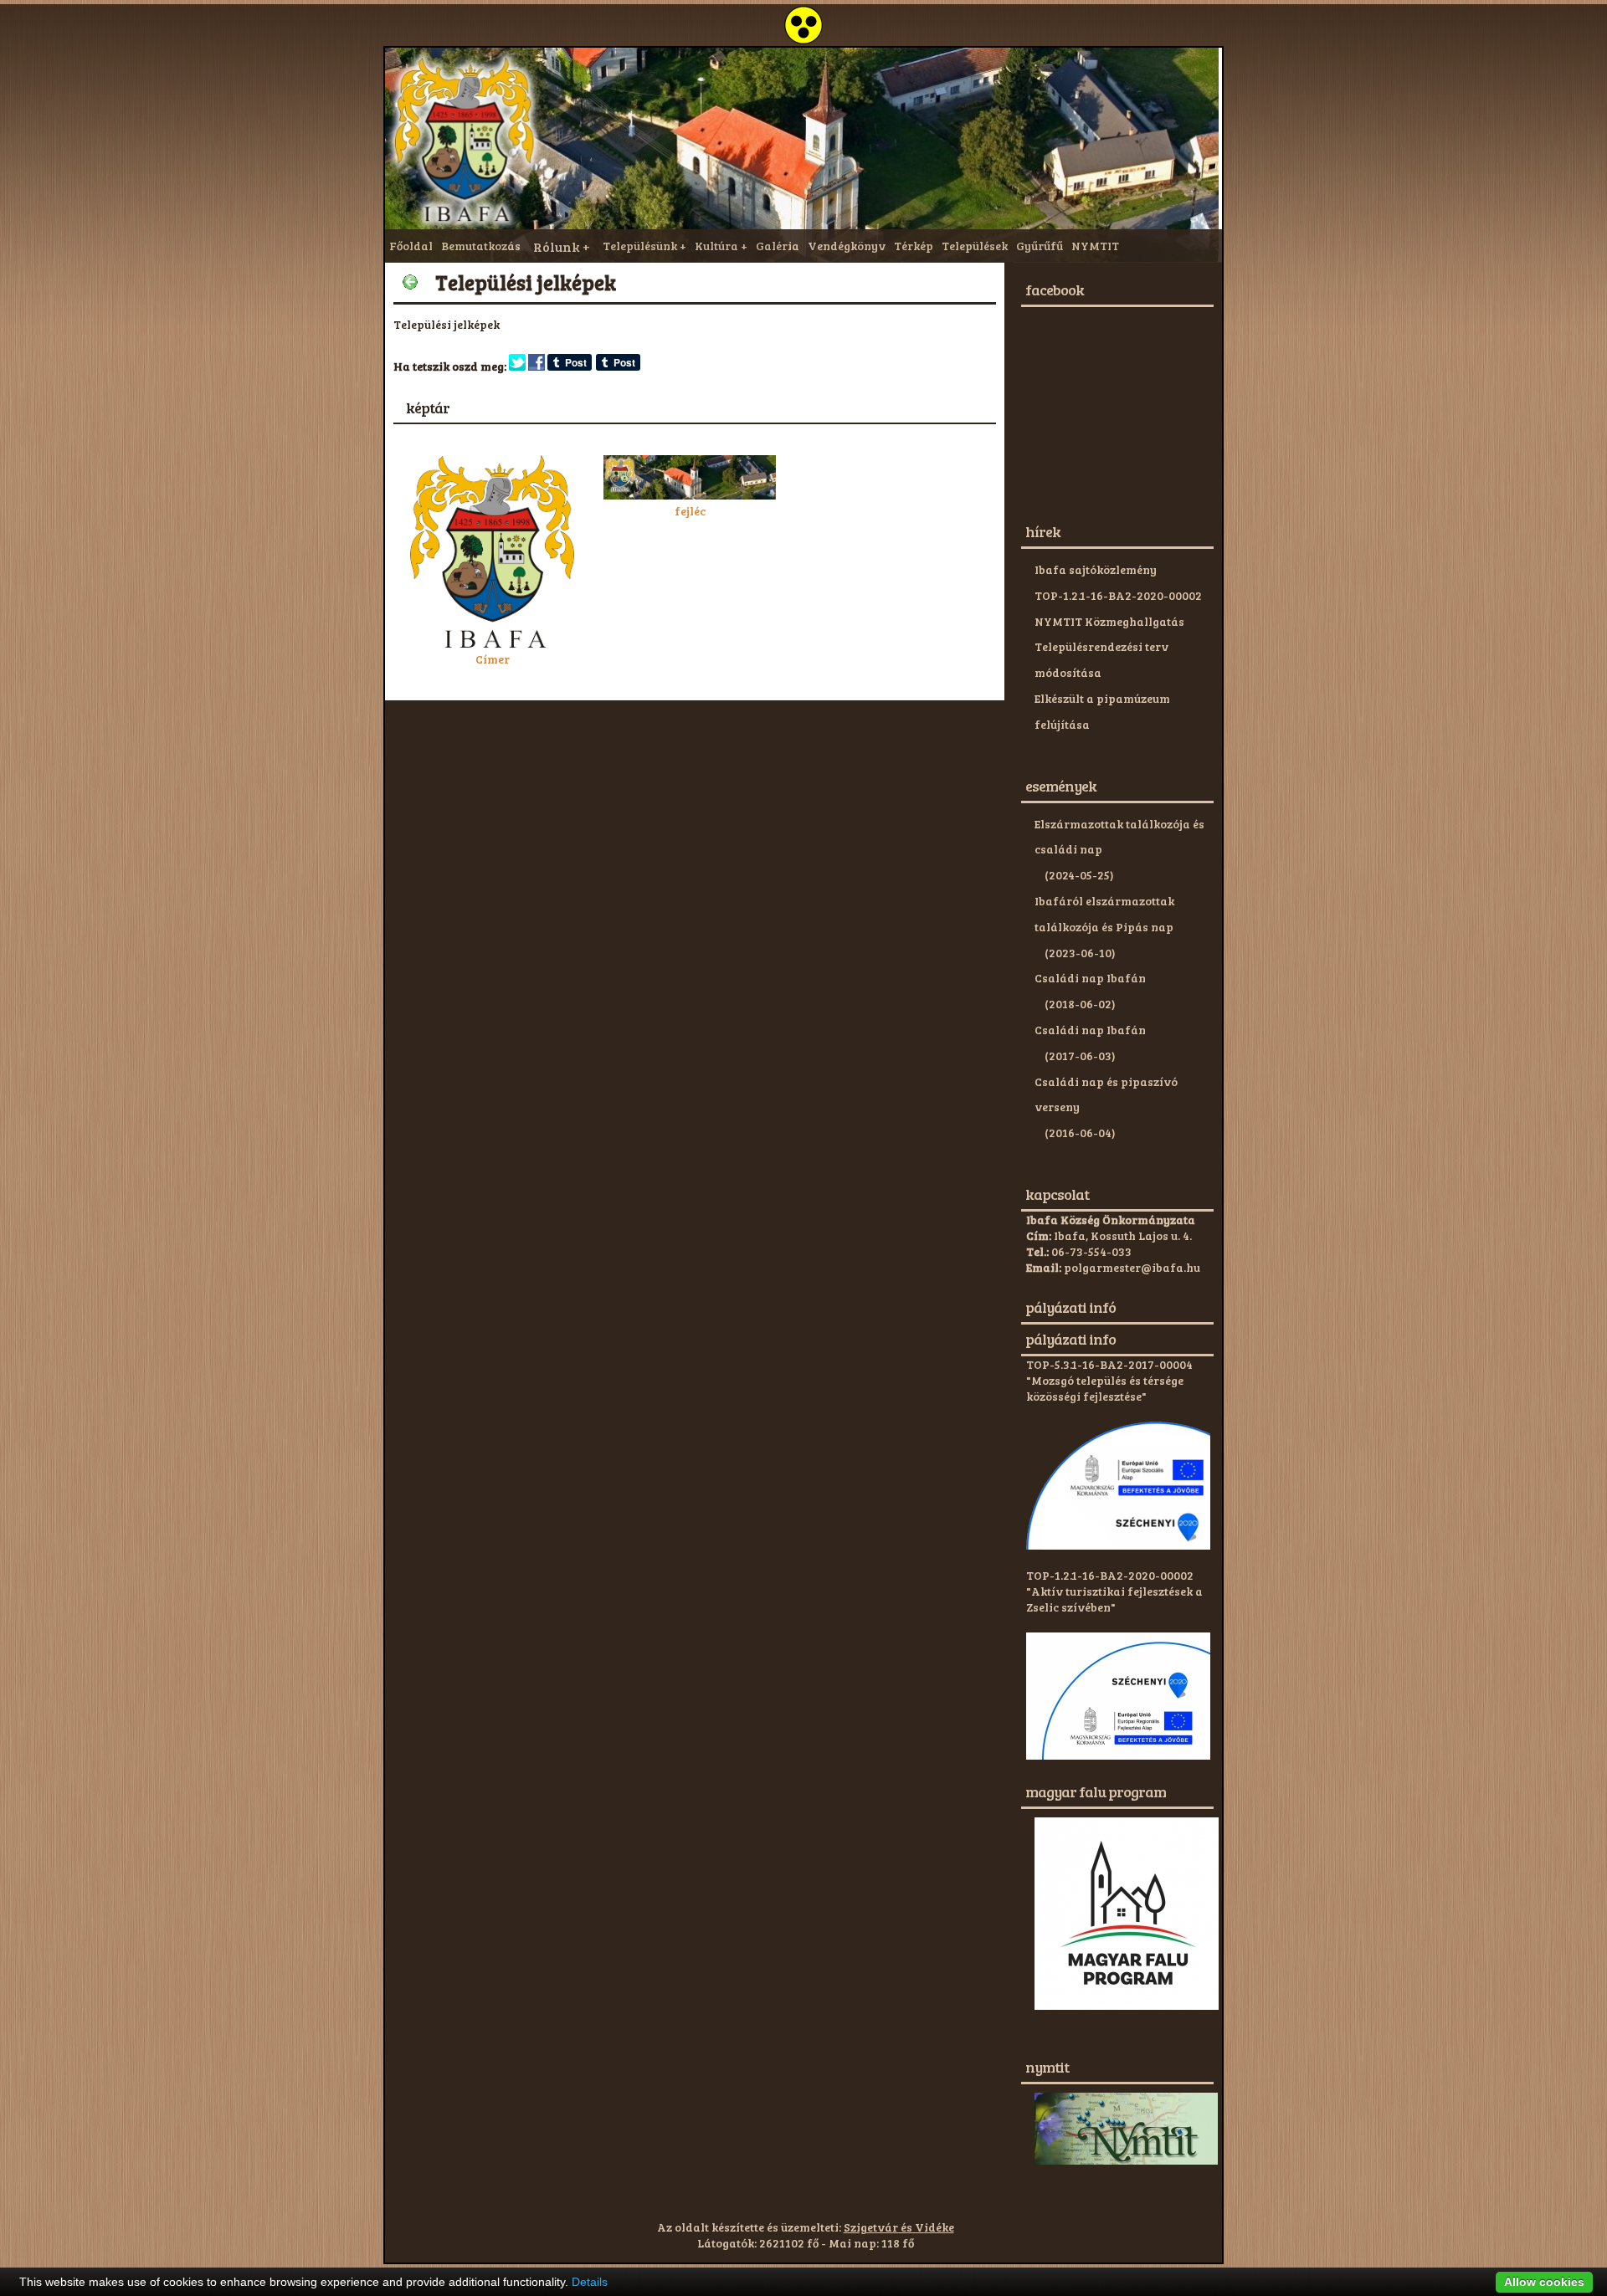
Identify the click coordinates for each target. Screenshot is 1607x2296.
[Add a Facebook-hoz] (537, 366)
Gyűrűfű (1040, 246)
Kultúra (716, 246)
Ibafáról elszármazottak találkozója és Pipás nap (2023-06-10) (1104, 927)
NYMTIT (1095, 246)
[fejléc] (689, 495)
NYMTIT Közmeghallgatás (1109, 621)
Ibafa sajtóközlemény (1096, 569)
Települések (975, 246)
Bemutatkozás (481, 246)
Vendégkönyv (847, 246)
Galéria (778, 246)
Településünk (640, 246)
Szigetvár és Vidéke (899, 2227)
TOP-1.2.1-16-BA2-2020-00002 (1118, 595)
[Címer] (492, 643)
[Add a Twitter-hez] (517, 366)
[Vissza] (410, 282)
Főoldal (411, 246)
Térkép (914, 246)
